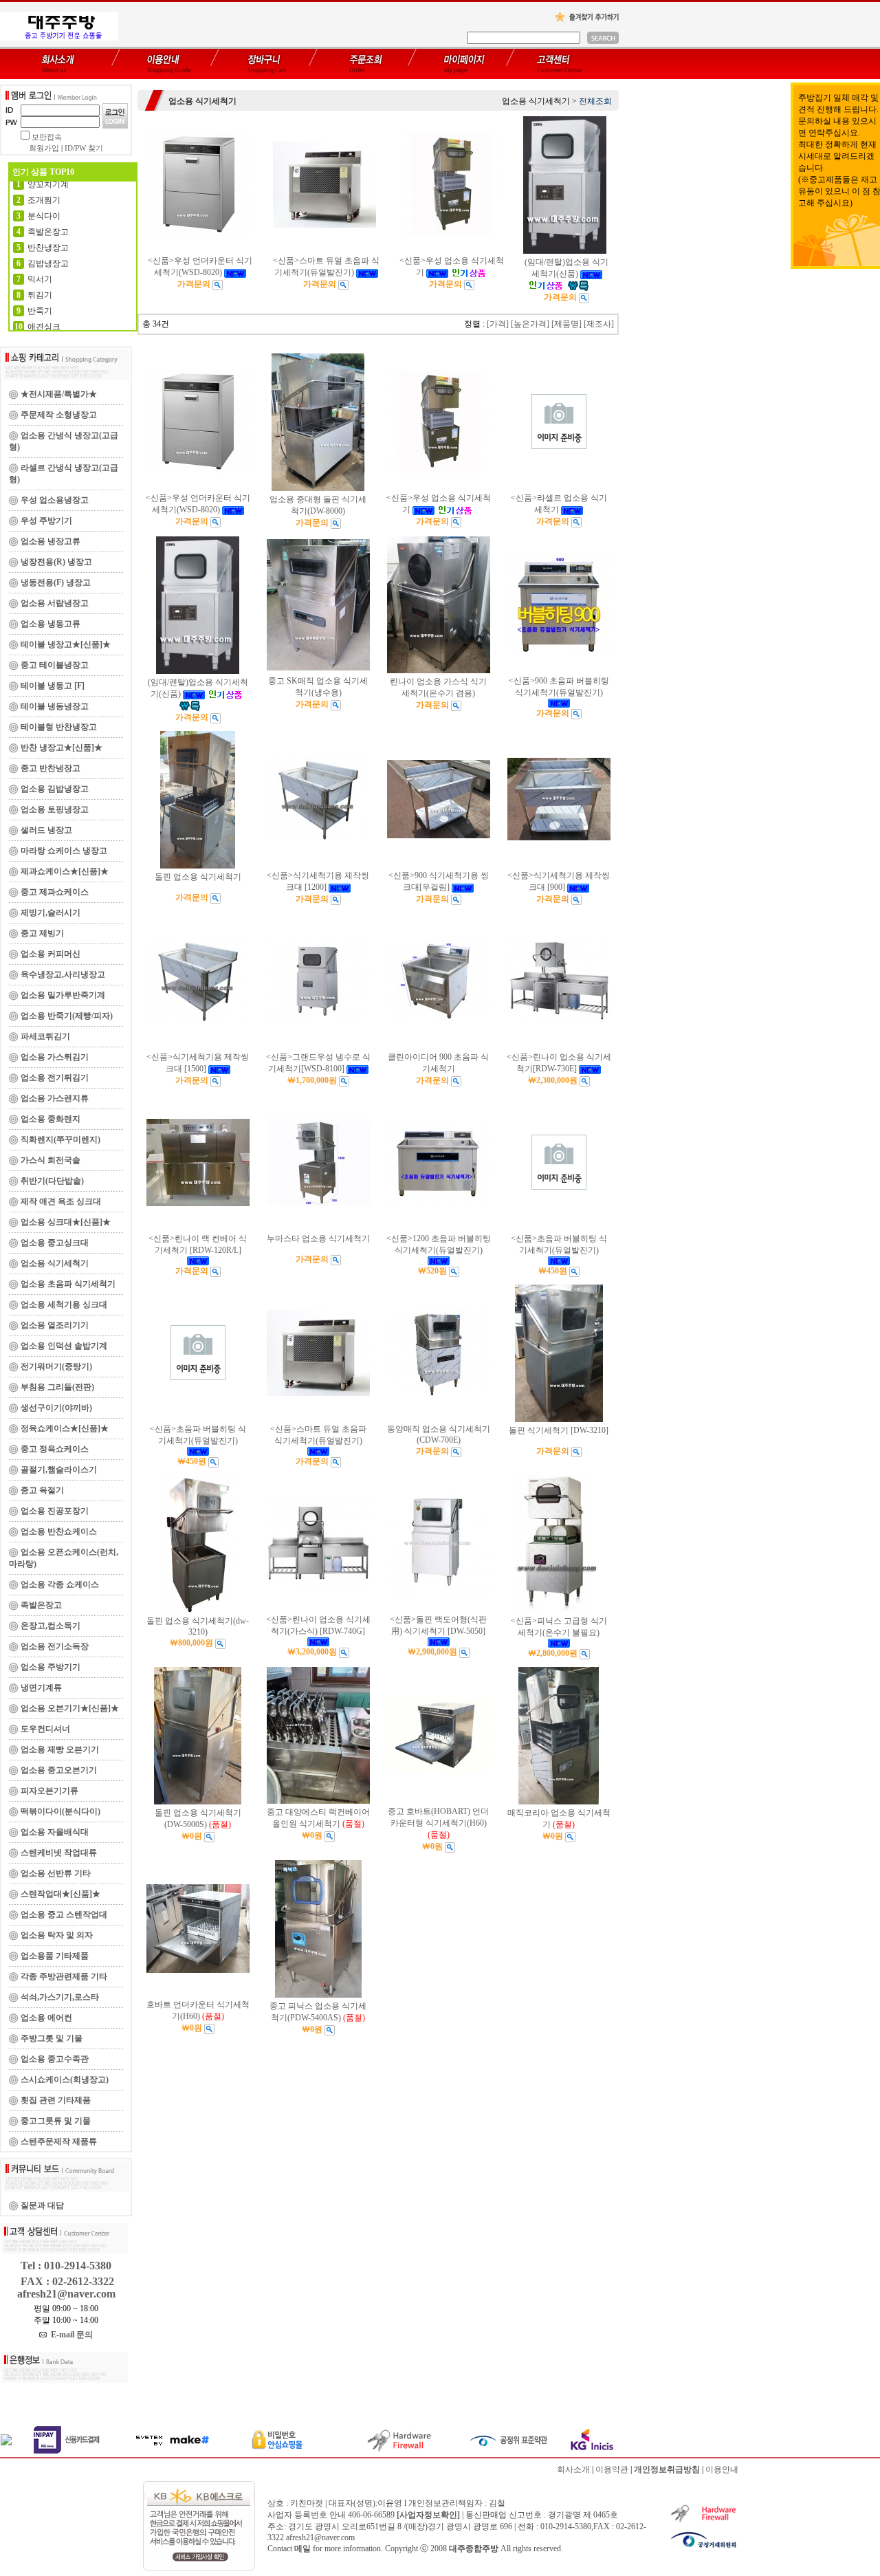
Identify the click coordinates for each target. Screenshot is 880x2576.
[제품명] (566, 324)
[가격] (498, 324)
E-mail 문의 (70, 2335)
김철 (497, 2503)
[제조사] (599, 324)
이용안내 (722, 2469)
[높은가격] (530, 324)
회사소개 (573, 2469)
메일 (302, 2548)
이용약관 (612, 2469)
